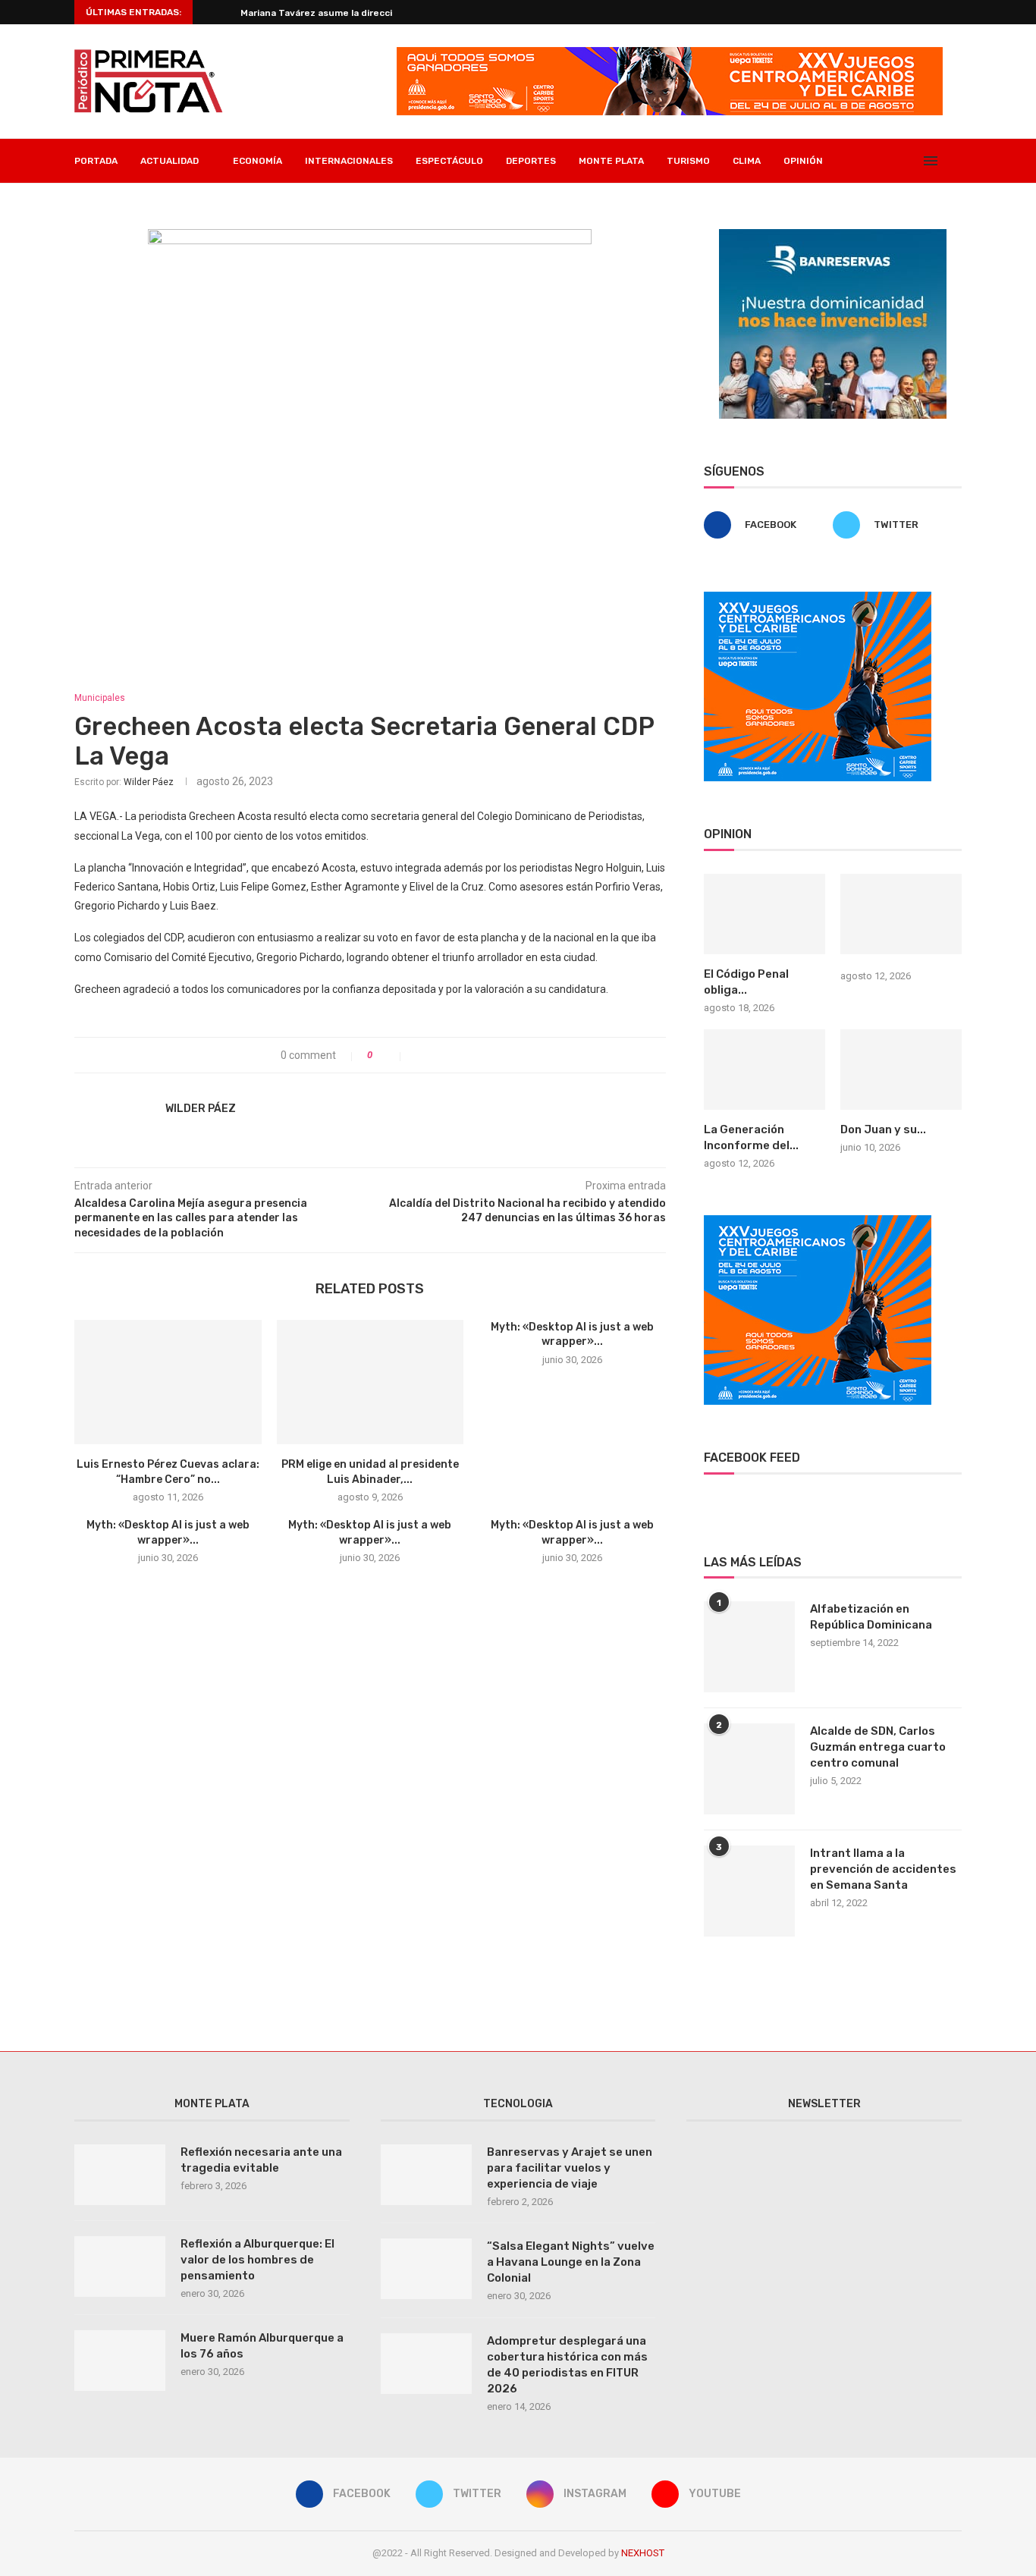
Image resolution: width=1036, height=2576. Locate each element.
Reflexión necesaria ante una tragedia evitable (261, 2160)
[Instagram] (894, 161)
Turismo (688, 161)
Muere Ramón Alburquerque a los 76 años (262, 2346)
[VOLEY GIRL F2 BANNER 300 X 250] (818, 598)
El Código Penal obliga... (746, 982)
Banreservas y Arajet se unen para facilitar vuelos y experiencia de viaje (570, 2168)
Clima (747, 161)
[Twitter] (878, 161)
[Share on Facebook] (419, 1055)
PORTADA (96, 161)
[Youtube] (910, 161)
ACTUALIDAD (170, 161)
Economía (257, 161)
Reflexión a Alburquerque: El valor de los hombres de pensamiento (257, 2260)
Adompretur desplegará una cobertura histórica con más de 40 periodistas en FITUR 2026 (567, 2365)
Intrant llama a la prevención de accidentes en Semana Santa (883, 1869)
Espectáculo (449, 161)
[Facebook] (862, 161)
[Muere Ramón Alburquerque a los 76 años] (120, 2361)
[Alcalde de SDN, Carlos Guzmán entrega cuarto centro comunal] (749, 1769)
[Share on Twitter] (435, 1055)
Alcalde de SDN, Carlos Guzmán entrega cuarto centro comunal (878, 1747)
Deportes (531, 161)
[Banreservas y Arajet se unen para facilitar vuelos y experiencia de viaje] (426, 2175)
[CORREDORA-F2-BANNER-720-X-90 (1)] (670, 53)
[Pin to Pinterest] (451, 1055)
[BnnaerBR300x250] (833, 235)
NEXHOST (643, 2553)
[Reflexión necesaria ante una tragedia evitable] (120, 2175)
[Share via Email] (467, 1055)
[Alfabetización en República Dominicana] (749, 1647)
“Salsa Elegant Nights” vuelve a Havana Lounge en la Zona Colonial (571, 2262)
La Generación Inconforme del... (751, 1137)
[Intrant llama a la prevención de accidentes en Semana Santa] (749, 1891)
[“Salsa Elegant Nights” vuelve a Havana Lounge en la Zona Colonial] (426, 2269)
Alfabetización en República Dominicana (871, 1617)
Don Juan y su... (883, 1129)
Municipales (100, 698)
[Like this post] (391, 1055)
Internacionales (349, 161)
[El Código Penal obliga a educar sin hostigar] (764, 914)
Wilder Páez (149, 782)
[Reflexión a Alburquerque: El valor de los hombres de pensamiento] (120, 2267)
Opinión (803, 161)
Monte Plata (611, 161)
